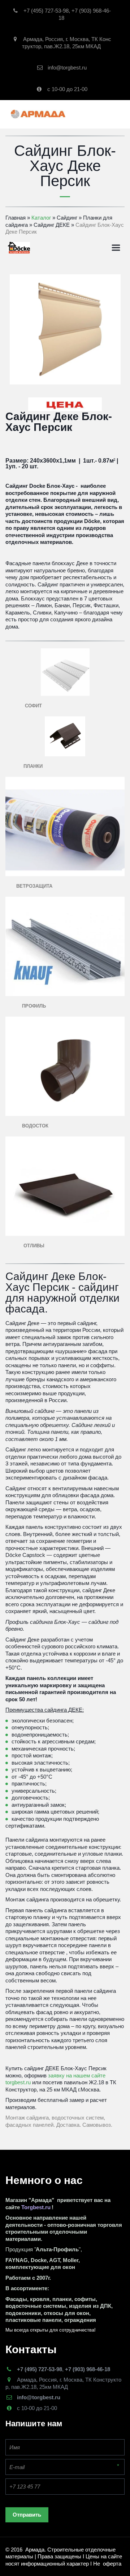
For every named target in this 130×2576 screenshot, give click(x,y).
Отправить (27, 2515)
